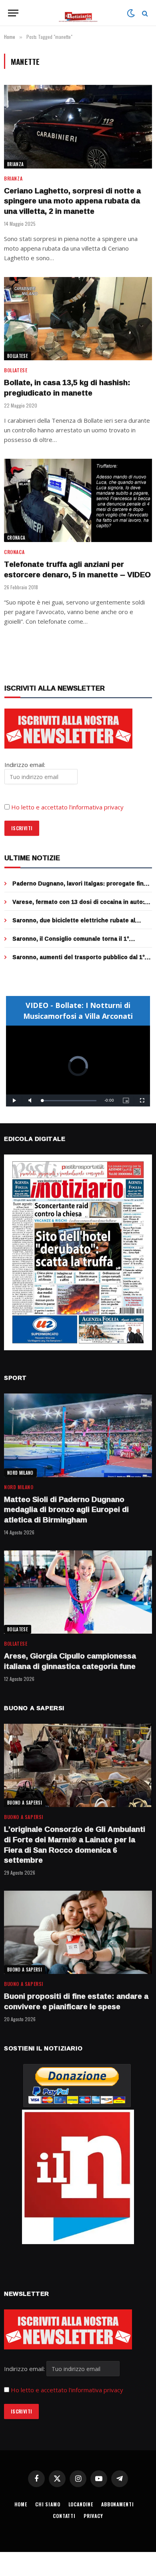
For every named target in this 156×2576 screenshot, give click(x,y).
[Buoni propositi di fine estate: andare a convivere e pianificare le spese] (78, 1932)
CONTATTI (64, 2516)
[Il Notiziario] (78, 13)
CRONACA (16, 538)
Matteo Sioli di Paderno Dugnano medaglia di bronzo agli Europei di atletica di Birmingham (66, 1510)
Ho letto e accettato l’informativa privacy (67, 807)
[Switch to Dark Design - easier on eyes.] (131, 13)
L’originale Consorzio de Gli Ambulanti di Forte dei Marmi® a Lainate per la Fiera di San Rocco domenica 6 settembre (75, 1844)
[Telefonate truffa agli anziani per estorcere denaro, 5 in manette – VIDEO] (78, 500)
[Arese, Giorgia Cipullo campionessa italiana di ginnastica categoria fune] (78, 1592)
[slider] (69, 1101)
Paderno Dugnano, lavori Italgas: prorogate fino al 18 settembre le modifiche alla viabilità (80, 887)
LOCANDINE (81, 2504)
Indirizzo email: (25, 2369)
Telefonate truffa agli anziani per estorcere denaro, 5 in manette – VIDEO (77, 569)
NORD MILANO (20, 1473)
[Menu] (13, 13)
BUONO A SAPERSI (25, 1803)
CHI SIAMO (48, 2504)
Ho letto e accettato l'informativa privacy (67, 2390)
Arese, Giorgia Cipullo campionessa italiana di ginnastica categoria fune (70, 1661)
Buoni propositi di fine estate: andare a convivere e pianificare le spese (76, 2001)
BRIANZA (15, 164)
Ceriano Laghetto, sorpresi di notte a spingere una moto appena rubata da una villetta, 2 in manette (72, 201)
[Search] (144, 13)
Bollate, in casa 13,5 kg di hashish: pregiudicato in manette (67, 388)
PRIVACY (93, 2516)
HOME (21, 2504)
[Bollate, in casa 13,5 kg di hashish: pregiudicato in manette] (78, 319)
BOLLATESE (18, 356)
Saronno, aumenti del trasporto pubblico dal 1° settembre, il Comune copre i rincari (79, 961)
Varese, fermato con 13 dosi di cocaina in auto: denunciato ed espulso (78, 906)
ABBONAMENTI (117, 2504)
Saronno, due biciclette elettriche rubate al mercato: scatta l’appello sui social (74, 924)
